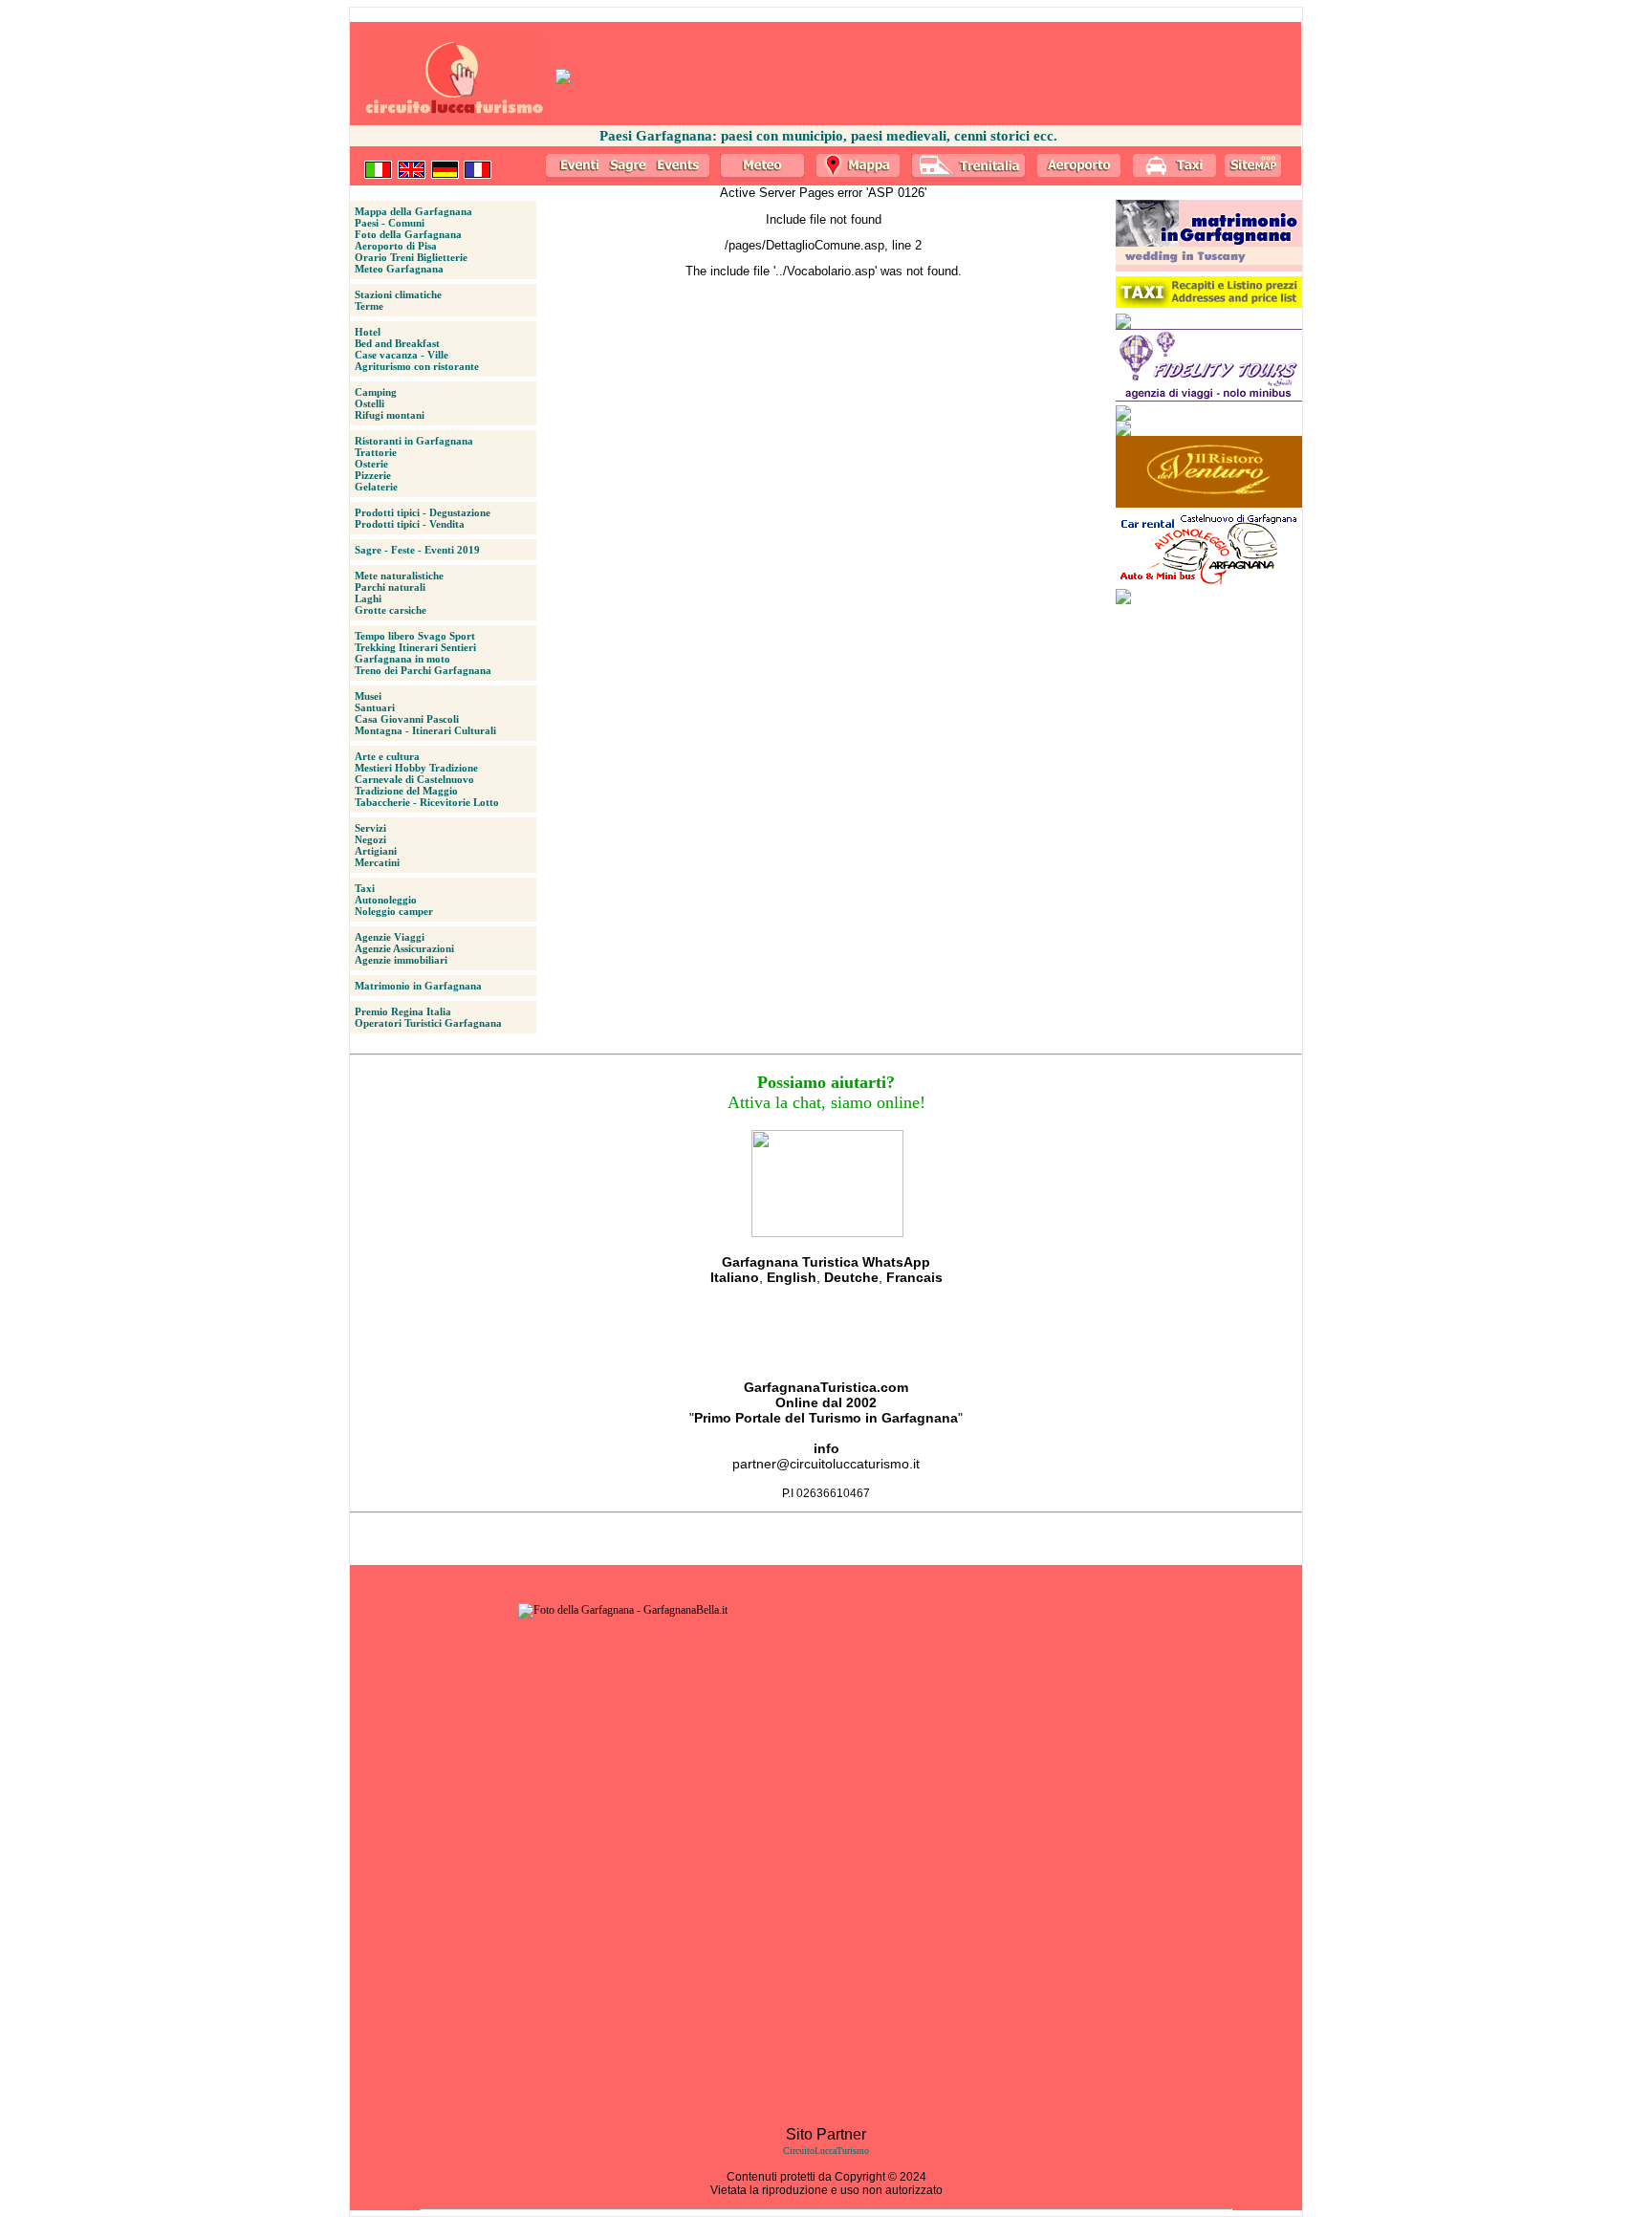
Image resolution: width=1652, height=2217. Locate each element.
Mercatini (377, 862)
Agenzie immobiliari (401, 960)
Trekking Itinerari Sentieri (415, 647)
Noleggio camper (394, 911)
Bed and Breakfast (397, 343)
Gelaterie (376, 487)
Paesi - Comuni (390, 223)
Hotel (368, 332)
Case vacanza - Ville (402, 355)
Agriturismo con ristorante (417, 366)
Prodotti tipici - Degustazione (423, 512)
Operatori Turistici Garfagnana (428, 1023)
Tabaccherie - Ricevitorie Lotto (427, 802)
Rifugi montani (390, 415)
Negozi (370, 839)
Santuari (375, 707)
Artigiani (376, 851)
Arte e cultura (387, 756)
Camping (376, 392)
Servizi (370, 828)
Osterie (371, 464)
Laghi (368, 598)
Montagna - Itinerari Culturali (425, 730)
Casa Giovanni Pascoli (407, 719)
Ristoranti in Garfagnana (414, 441)
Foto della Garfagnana (408, 234)
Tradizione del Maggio (406, 791)
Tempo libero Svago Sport (415, 636)
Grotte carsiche (391, 610)
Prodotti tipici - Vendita (410, 524)
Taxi (365, 888)
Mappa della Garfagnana (413, 211)
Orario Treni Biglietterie (411, 257)
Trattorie (376, 452)
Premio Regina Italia (403, 1011)
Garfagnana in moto (402, 659)
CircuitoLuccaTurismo (826, 2151)
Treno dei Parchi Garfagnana (423, 670)
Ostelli (370, 403)
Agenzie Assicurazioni (404, 948)
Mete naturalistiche (399, 576)
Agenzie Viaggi (390, 937)
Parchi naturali (390, 587)
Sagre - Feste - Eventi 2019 (417, 550)
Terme (369, 306)
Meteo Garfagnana (399, 269)
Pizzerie (373, 475)
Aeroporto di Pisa (396, 246)
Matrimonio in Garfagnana (418, 986)
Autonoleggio (386, 900)
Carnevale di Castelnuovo (414, 779)
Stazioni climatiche (398, 294)
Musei (368, 696)
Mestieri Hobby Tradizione (416, 768)
